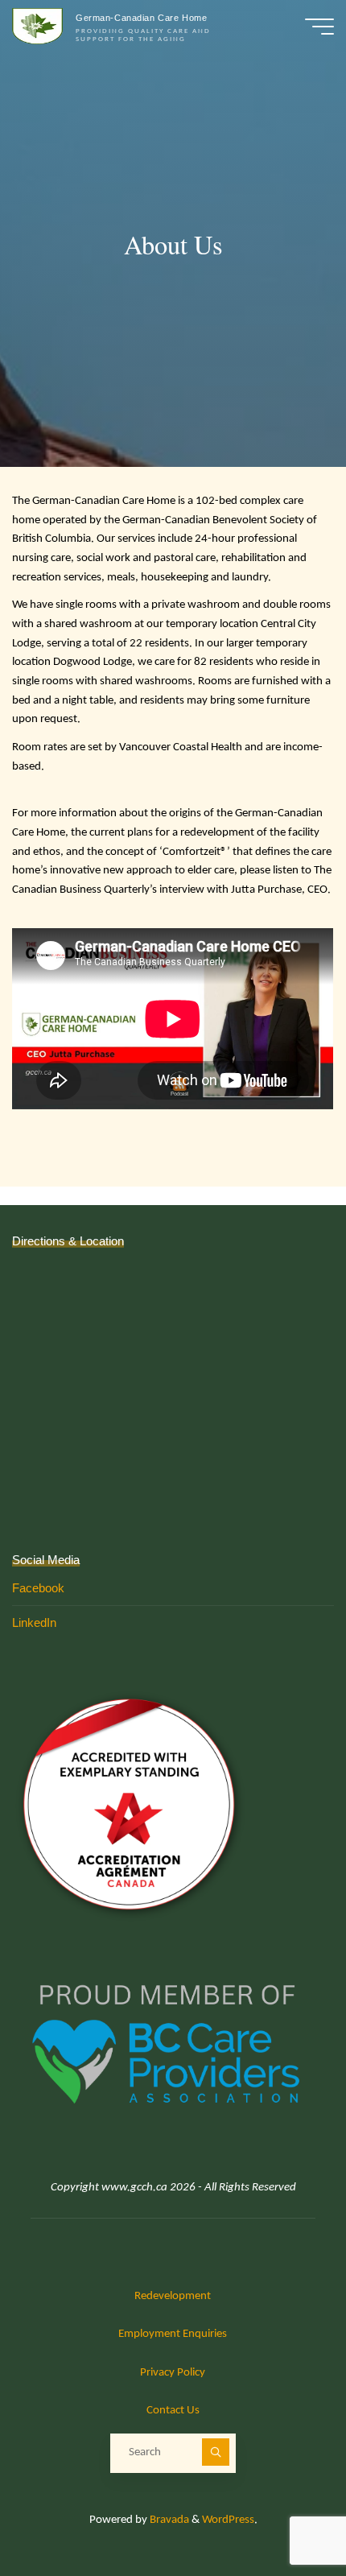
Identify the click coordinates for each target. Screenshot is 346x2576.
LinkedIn (34, 1622)
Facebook (38, 1588)
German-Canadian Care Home (141, 18)
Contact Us (173, 2411)
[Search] (216, 2452)
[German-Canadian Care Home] (38, 26)
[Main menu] (319, 27)
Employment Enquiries (173, 2334)
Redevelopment (173, 2296)
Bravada (168, 2520)
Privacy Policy (173, 2373)
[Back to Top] (283, 2513)
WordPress (228, 2520)
